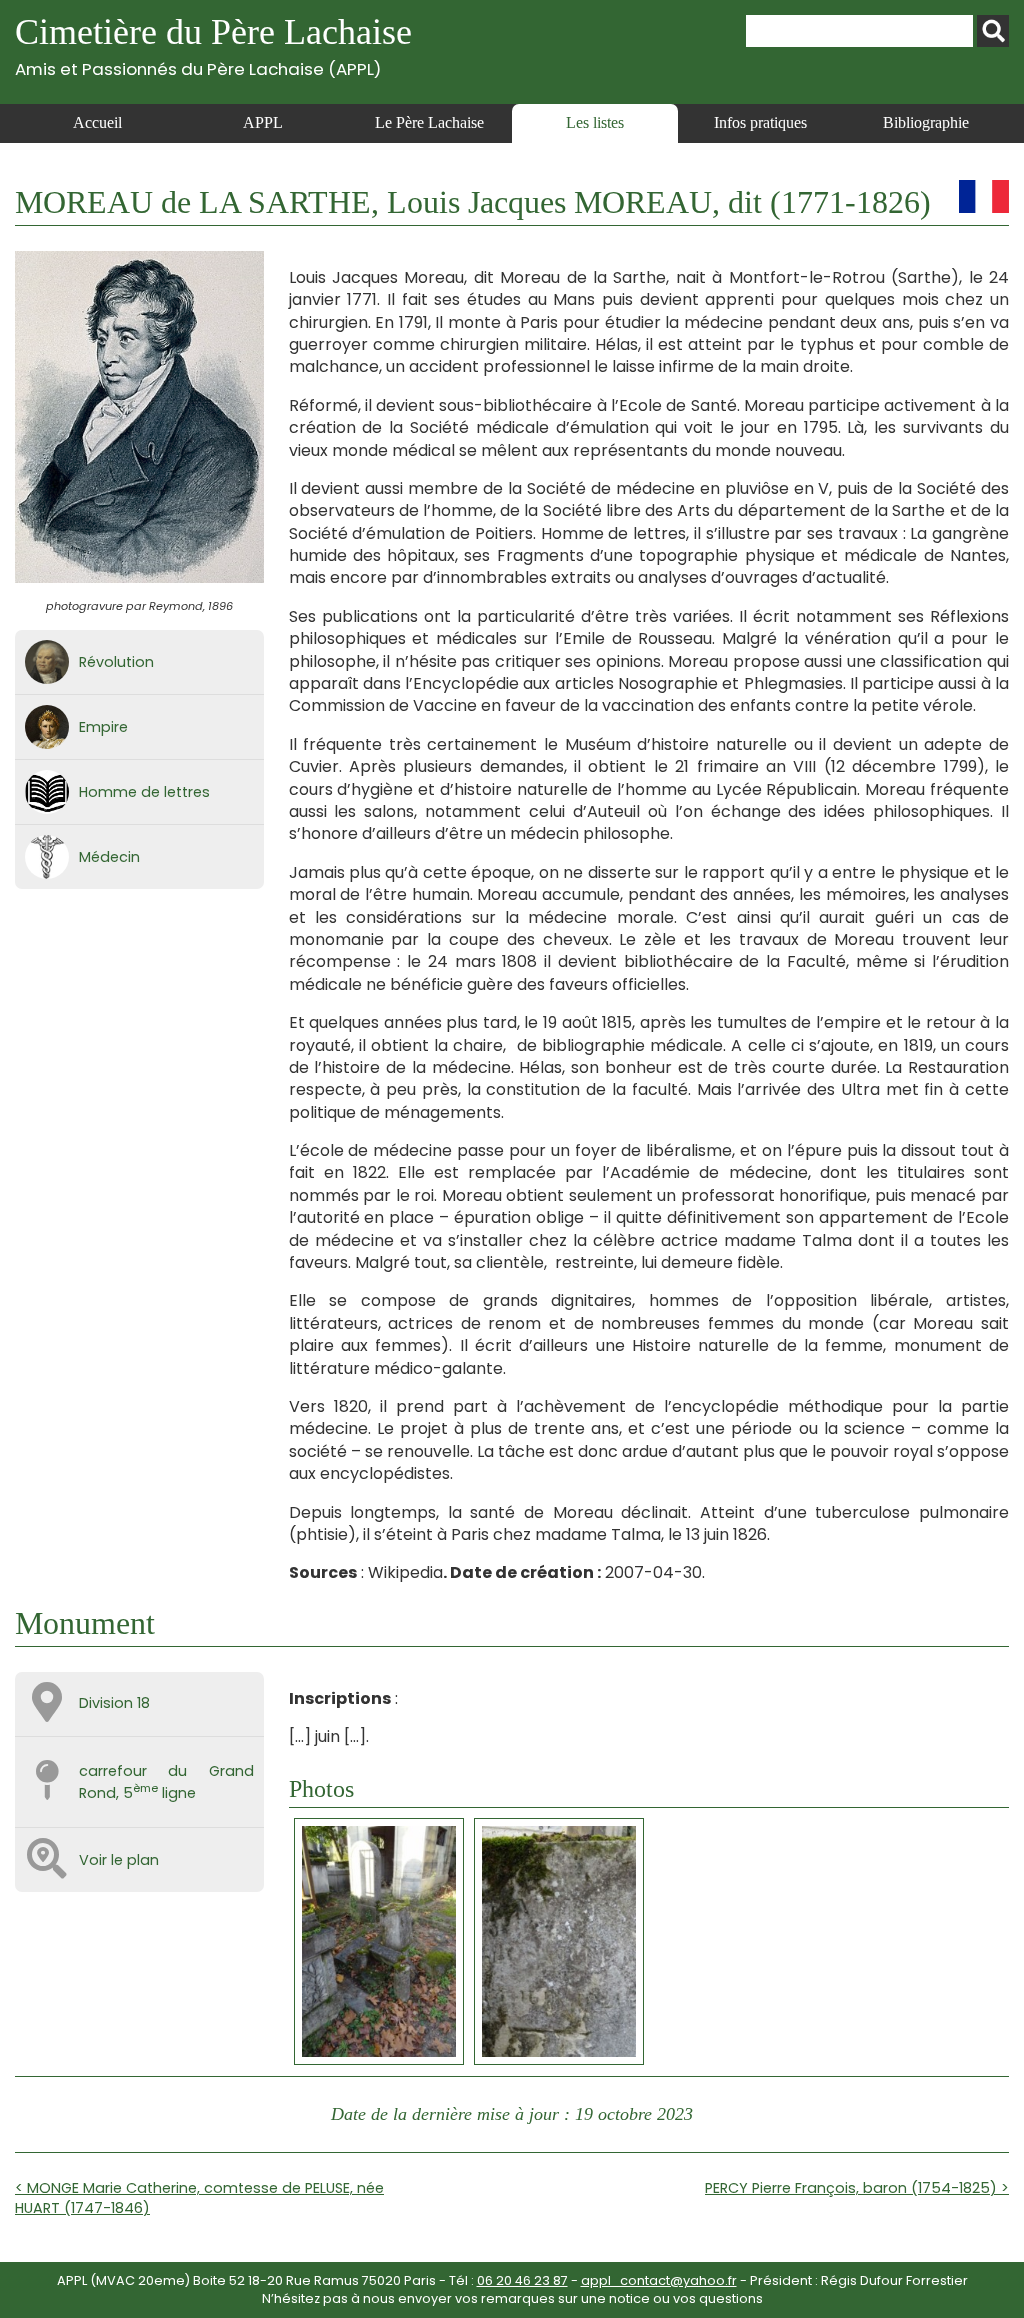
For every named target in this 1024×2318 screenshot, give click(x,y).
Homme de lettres (144, 792)
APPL (263, 122)
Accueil (97, 122)
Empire (103, 727)
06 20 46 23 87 (522, 2280)
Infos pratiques (760, 122)
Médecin (109, 857)
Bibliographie (926, 122)
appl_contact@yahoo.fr (659, 2280)
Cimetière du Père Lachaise (213, 45)
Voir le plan (119, 1860)
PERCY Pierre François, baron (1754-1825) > (857, 2188)
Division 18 (114, 1703)
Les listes (595, 122)
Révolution (116, 662)
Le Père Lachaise (429, 122)
